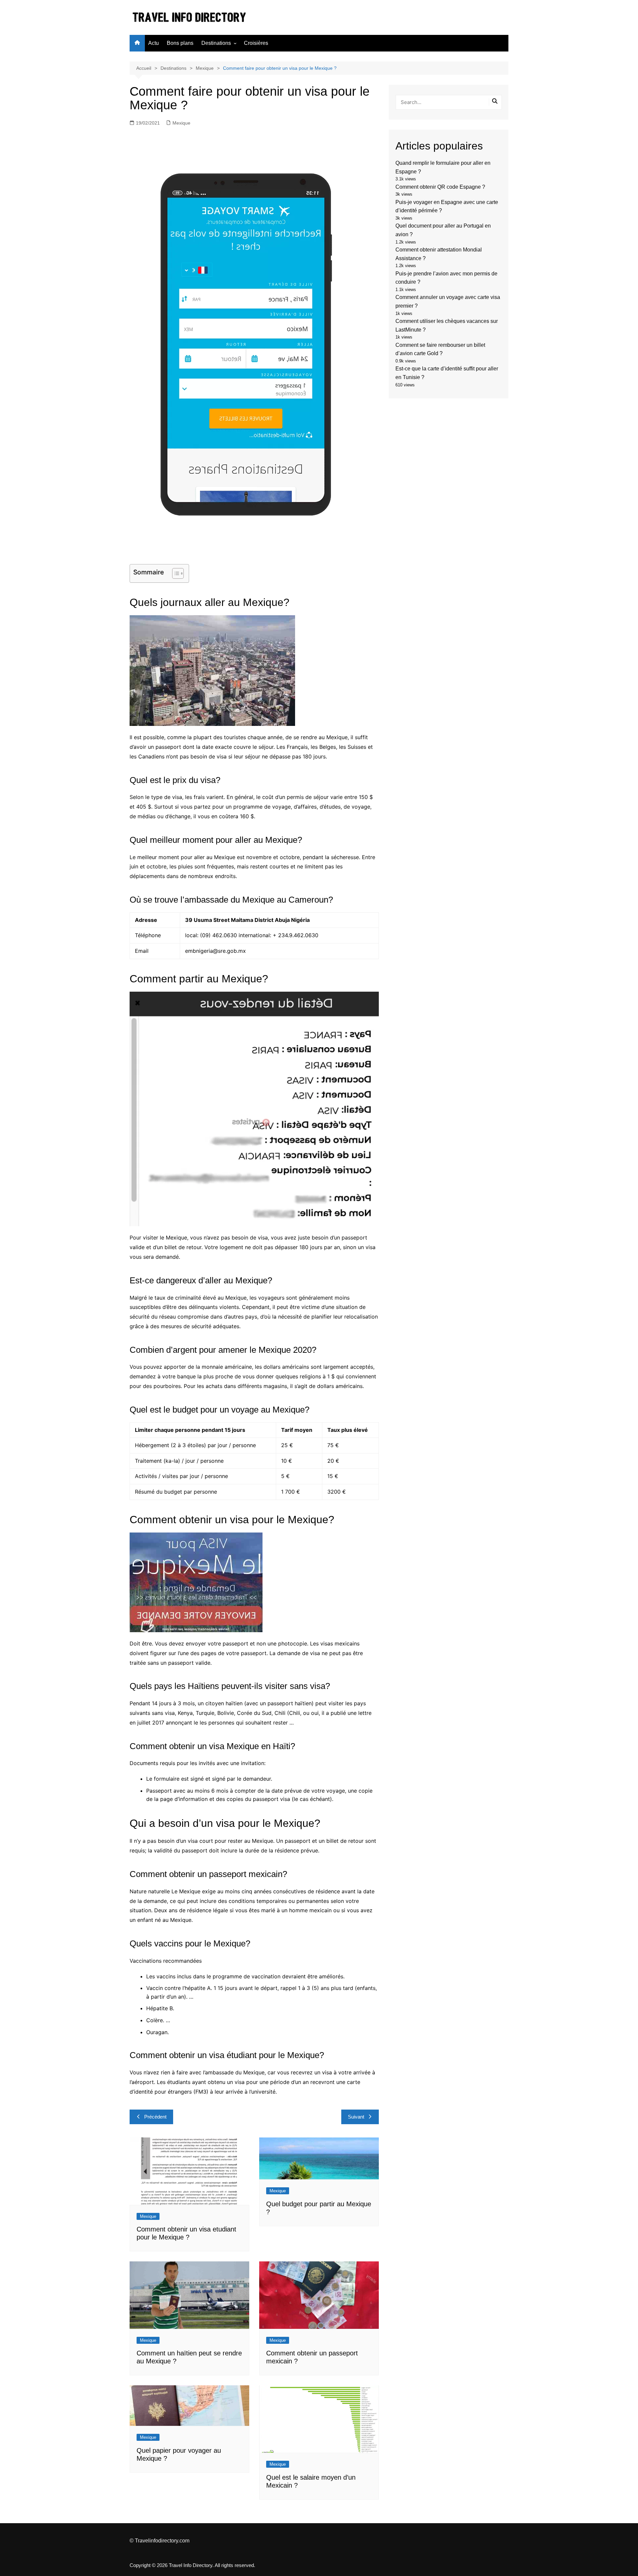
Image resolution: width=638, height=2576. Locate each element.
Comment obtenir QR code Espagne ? (440, 187)
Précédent (155, 2117)
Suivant (356, 2117)
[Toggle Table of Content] (175, 573)
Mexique (181, 123)
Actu (154, 43)
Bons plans (180, 43)
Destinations (216, 43)
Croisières (256, 43)
